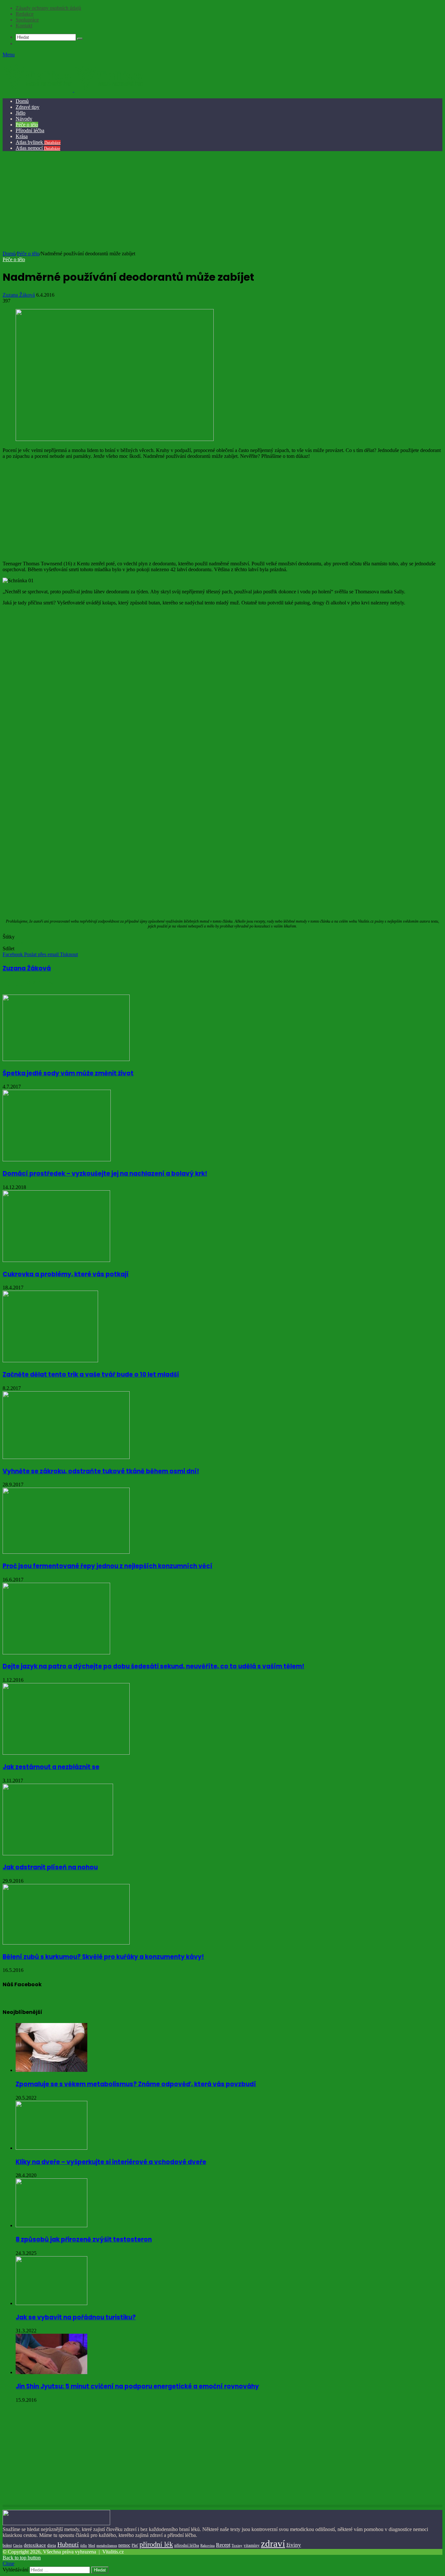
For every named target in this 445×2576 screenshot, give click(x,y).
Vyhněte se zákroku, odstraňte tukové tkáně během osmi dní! (101, 1471)
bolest (7, 2545)
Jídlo (21, 113)
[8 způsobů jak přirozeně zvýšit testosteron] (51, 2225)
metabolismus (107, 2545)
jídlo (84, 2545)
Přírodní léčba (30, 130)
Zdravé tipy (28, 107)
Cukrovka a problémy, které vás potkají (66, 1274)
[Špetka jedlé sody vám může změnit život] (66, 1059)
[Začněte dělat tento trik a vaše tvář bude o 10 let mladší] (50, 1360)
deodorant (13, 943)
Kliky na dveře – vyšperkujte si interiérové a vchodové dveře (111, 2162)
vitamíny (252, 2545)
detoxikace (35, 2545)
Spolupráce (27, 20)
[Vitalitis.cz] (73, 90)
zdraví (273, 2543)
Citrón (18, 2545)
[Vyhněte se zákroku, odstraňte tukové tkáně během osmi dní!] (66, 1457)
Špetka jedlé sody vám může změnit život (68, 1073)
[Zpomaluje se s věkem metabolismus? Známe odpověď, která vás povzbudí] (51, 2070)
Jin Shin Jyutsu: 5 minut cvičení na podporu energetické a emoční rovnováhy (137, 2386)
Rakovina (208, 2546)
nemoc (124, 2545)
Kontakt (24, 26)
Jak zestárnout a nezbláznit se (51, 1767)
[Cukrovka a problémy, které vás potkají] (56, 1260)
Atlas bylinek (38, 142)
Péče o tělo (27, 125)
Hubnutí (68, 2544)
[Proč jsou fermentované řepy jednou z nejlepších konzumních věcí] (66, 1552)
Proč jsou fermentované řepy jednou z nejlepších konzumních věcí (108, 1566)
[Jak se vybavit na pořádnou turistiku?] (51, 2303)
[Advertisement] (222, 202)
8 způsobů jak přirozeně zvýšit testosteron (84, 2239)
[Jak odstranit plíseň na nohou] (58, 1854)
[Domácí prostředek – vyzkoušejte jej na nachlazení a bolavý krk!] (57, 1160)
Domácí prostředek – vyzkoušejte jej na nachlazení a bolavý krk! (105, 1174)
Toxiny (237, 2545)
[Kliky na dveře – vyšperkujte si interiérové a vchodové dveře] (51, 2148)
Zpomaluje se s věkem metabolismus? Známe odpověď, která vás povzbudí (136, 2084)
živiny (294, 2545)
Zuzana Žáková (19, 295)
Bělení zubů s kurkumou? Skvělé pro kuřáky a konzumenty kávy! (103, 1957)
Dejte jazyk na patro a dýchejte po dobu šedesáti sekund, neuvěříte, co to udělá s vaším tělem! (153, 1666)
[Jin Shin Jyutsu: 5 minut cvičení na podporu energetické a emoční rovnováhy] (51, 2372)
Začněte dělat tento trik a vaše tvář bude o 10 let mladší (91, 1374)
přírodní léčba (187, 2545)
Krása (22, 136)
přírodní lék (156, 2544)
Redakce (25, 14)
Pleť (135, 2545)
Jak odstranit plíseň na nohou (50, 1867)
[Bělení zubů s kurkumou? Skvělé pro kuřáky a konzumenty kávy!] (66, 1943)
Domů (22, 101)
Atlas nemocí (38, 148)
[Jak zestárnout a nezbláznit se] (66, 1753)
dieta (52, 2545)
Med (92, 2546)
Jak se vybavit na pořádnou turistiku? (76, 2317)
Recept (223, 2545)
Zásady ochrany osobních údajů (48, 8)
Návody (24, 119)
